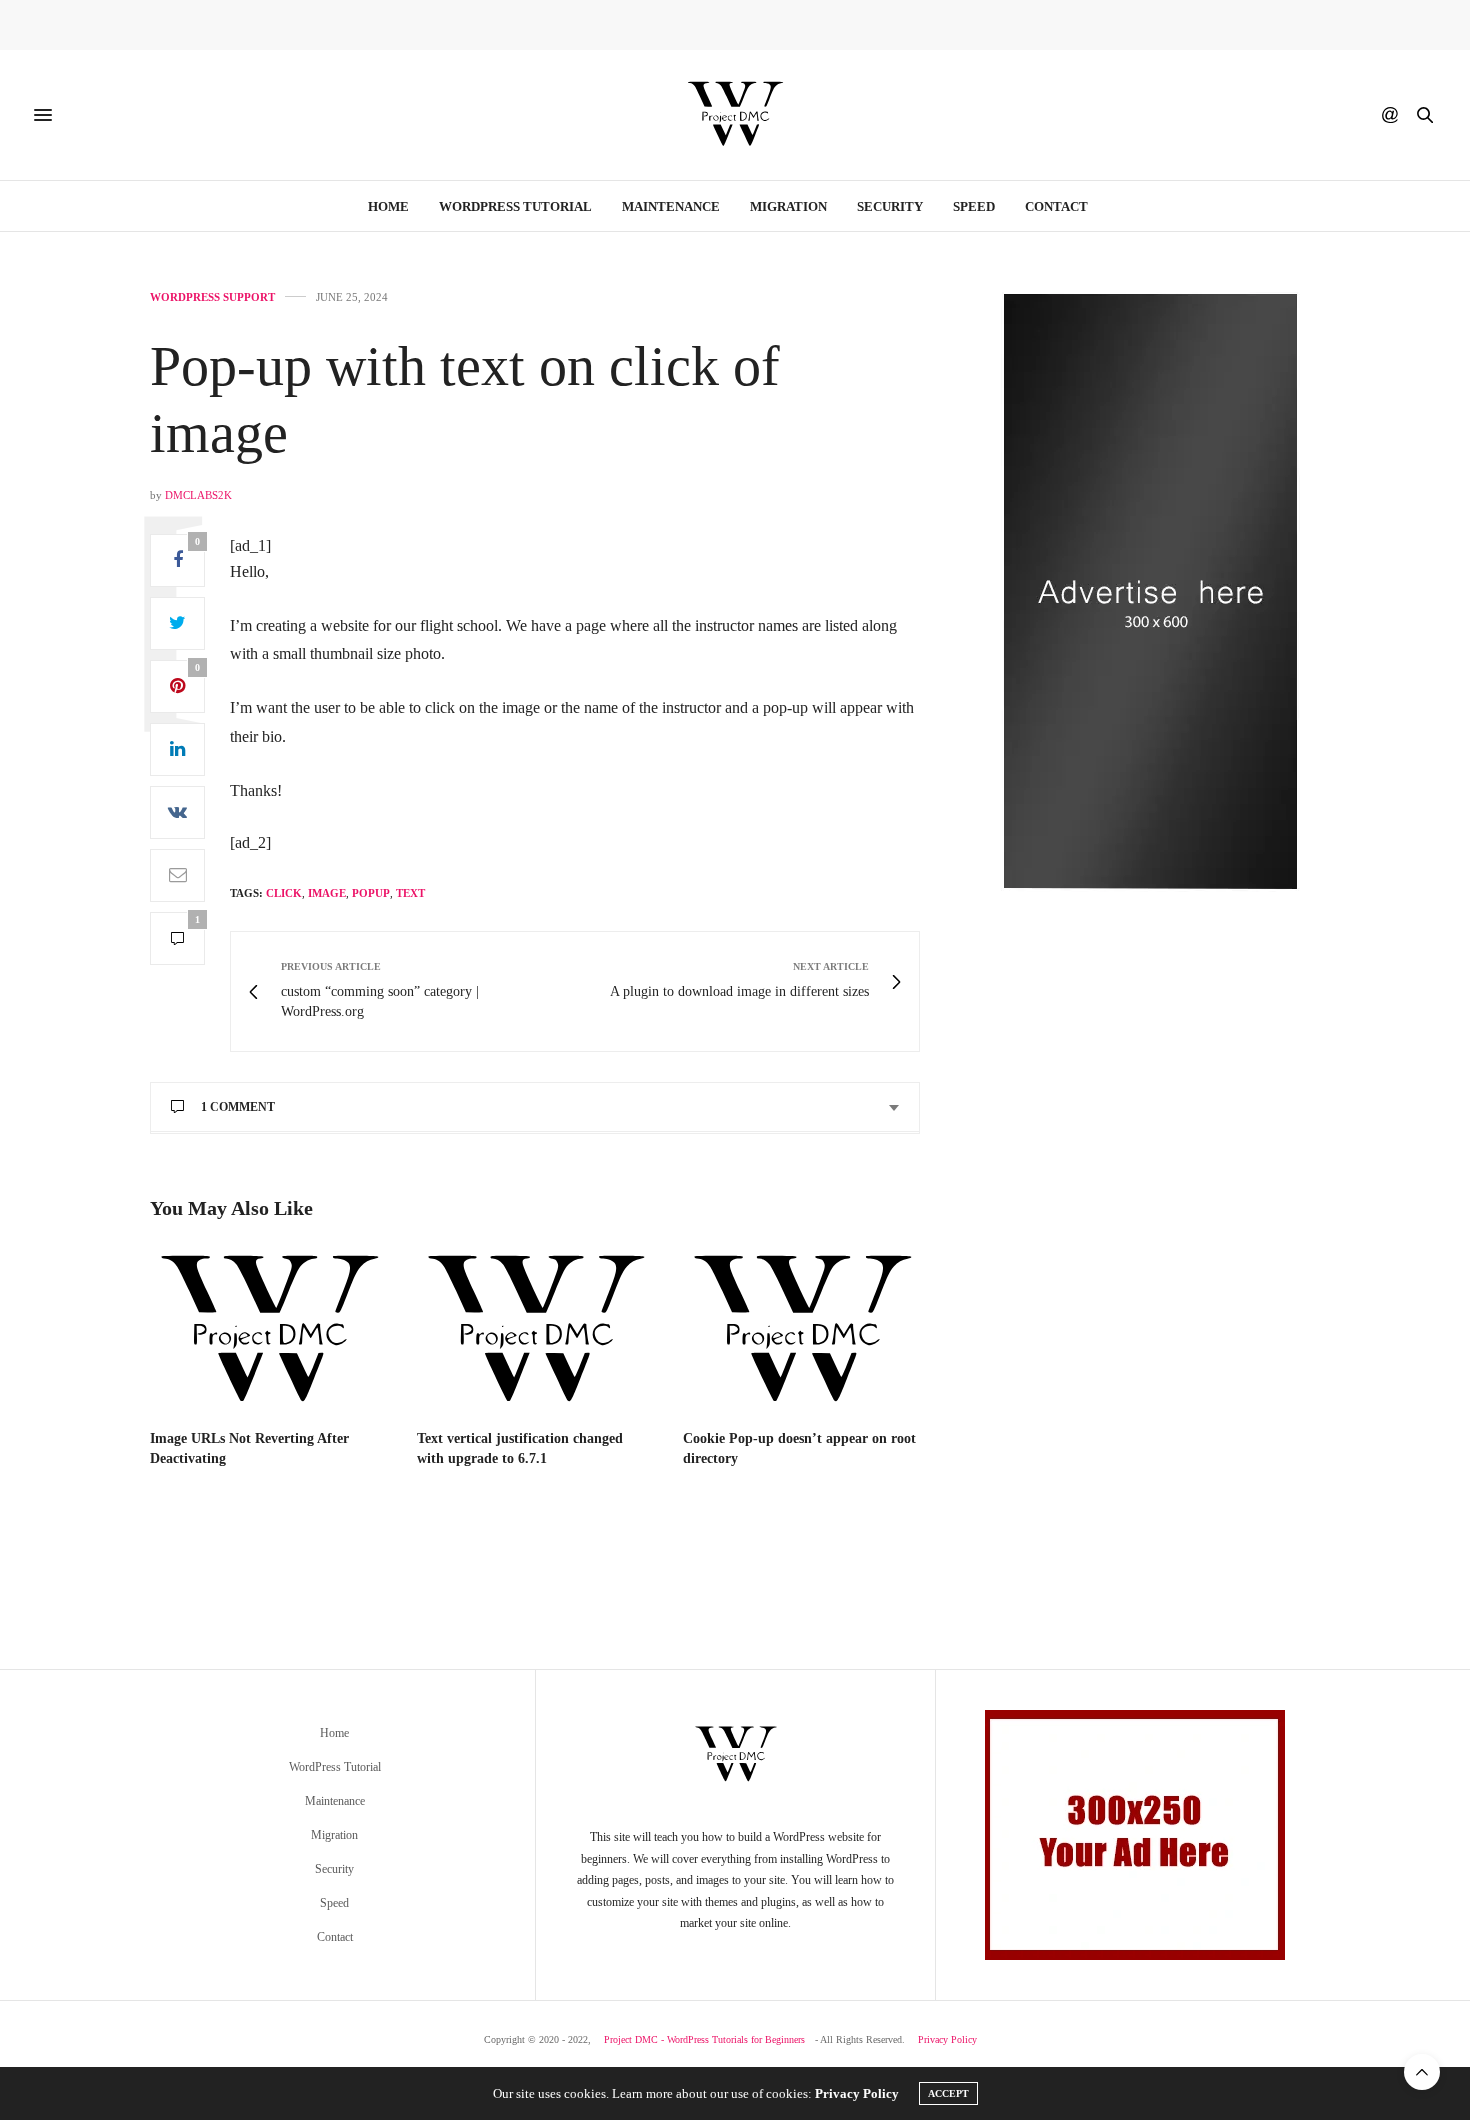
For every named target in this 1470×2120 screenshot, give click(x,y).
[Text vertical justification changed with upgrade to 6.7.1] (535, 1331)
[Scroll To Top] (1422, 2072)
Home (388, 206)
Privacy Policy (947, 2039)
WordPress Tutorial (515, 206)
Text (410, 893)
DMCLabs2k (198, 495)
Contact (1056, 206)
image (327, 893)
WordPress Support (212, 297)
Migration (788, 206)
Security (890, 206)
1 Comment (238, 1107)
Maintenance (671, 206)
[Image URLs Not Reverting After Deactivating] (268, 1331)
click (284, 893)
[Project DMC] (735, 115)
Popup (371, 893)
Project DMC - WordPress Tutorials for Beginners (704, 2039)
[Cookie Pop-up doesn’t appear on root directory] (801, 1331)
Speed (974, 206)
